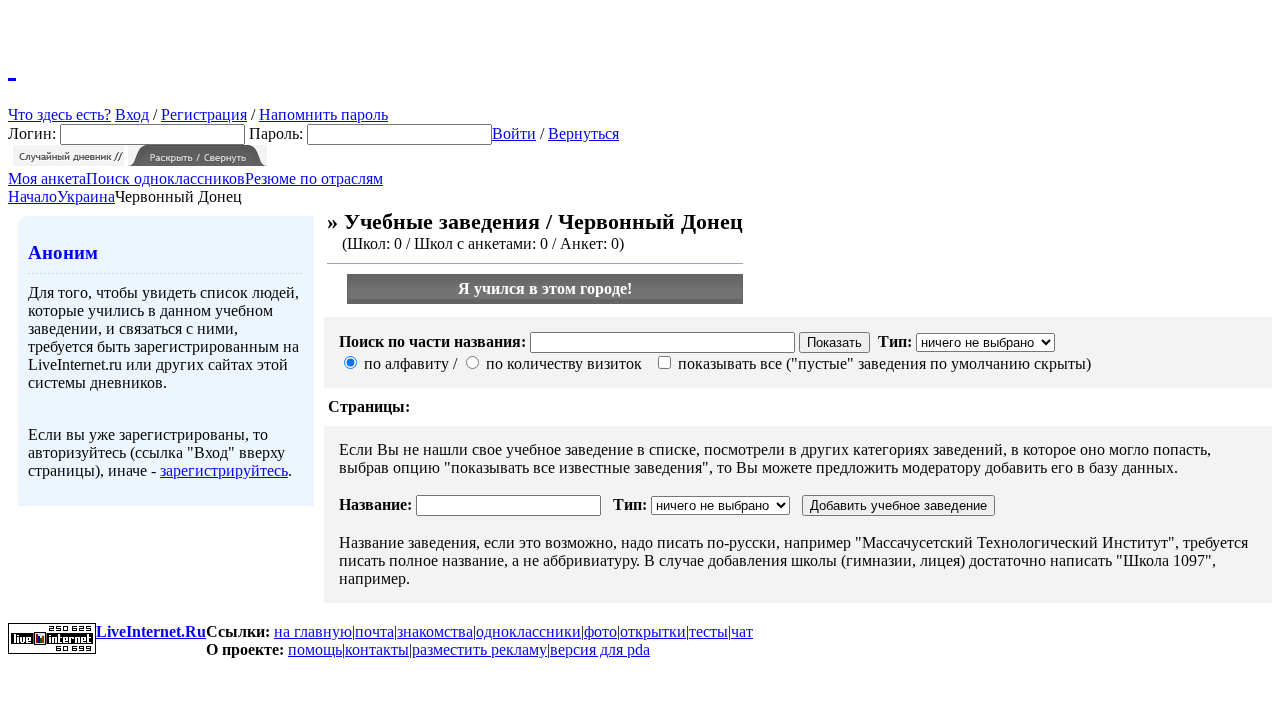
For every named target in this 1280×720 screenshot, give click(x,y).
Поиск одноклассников (165, 178)
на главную (313, 631)
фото (600, 631)
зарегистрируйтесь (224, 470)
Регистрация (204, 114)
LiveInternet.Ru (151, 631)
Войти (514, 133)
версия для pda (600, 649)
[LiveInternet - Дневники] (12, 65)
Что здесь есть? (59, 114)
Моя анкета (47, 178)
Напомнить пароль (323, 114)
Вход (132, 114)
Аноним (63, 252)
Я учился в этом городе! (545, 288)
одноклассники (528, 631)
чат (742, 631)
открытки (653, 631)
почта (374, 631)
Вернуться (583, 133)
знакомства (435, 631)
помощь (315, 649)
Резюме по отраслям (314, 178)
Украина (86, 196)
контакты (377, 649)
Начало (32, 196)
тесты (708, 631)
